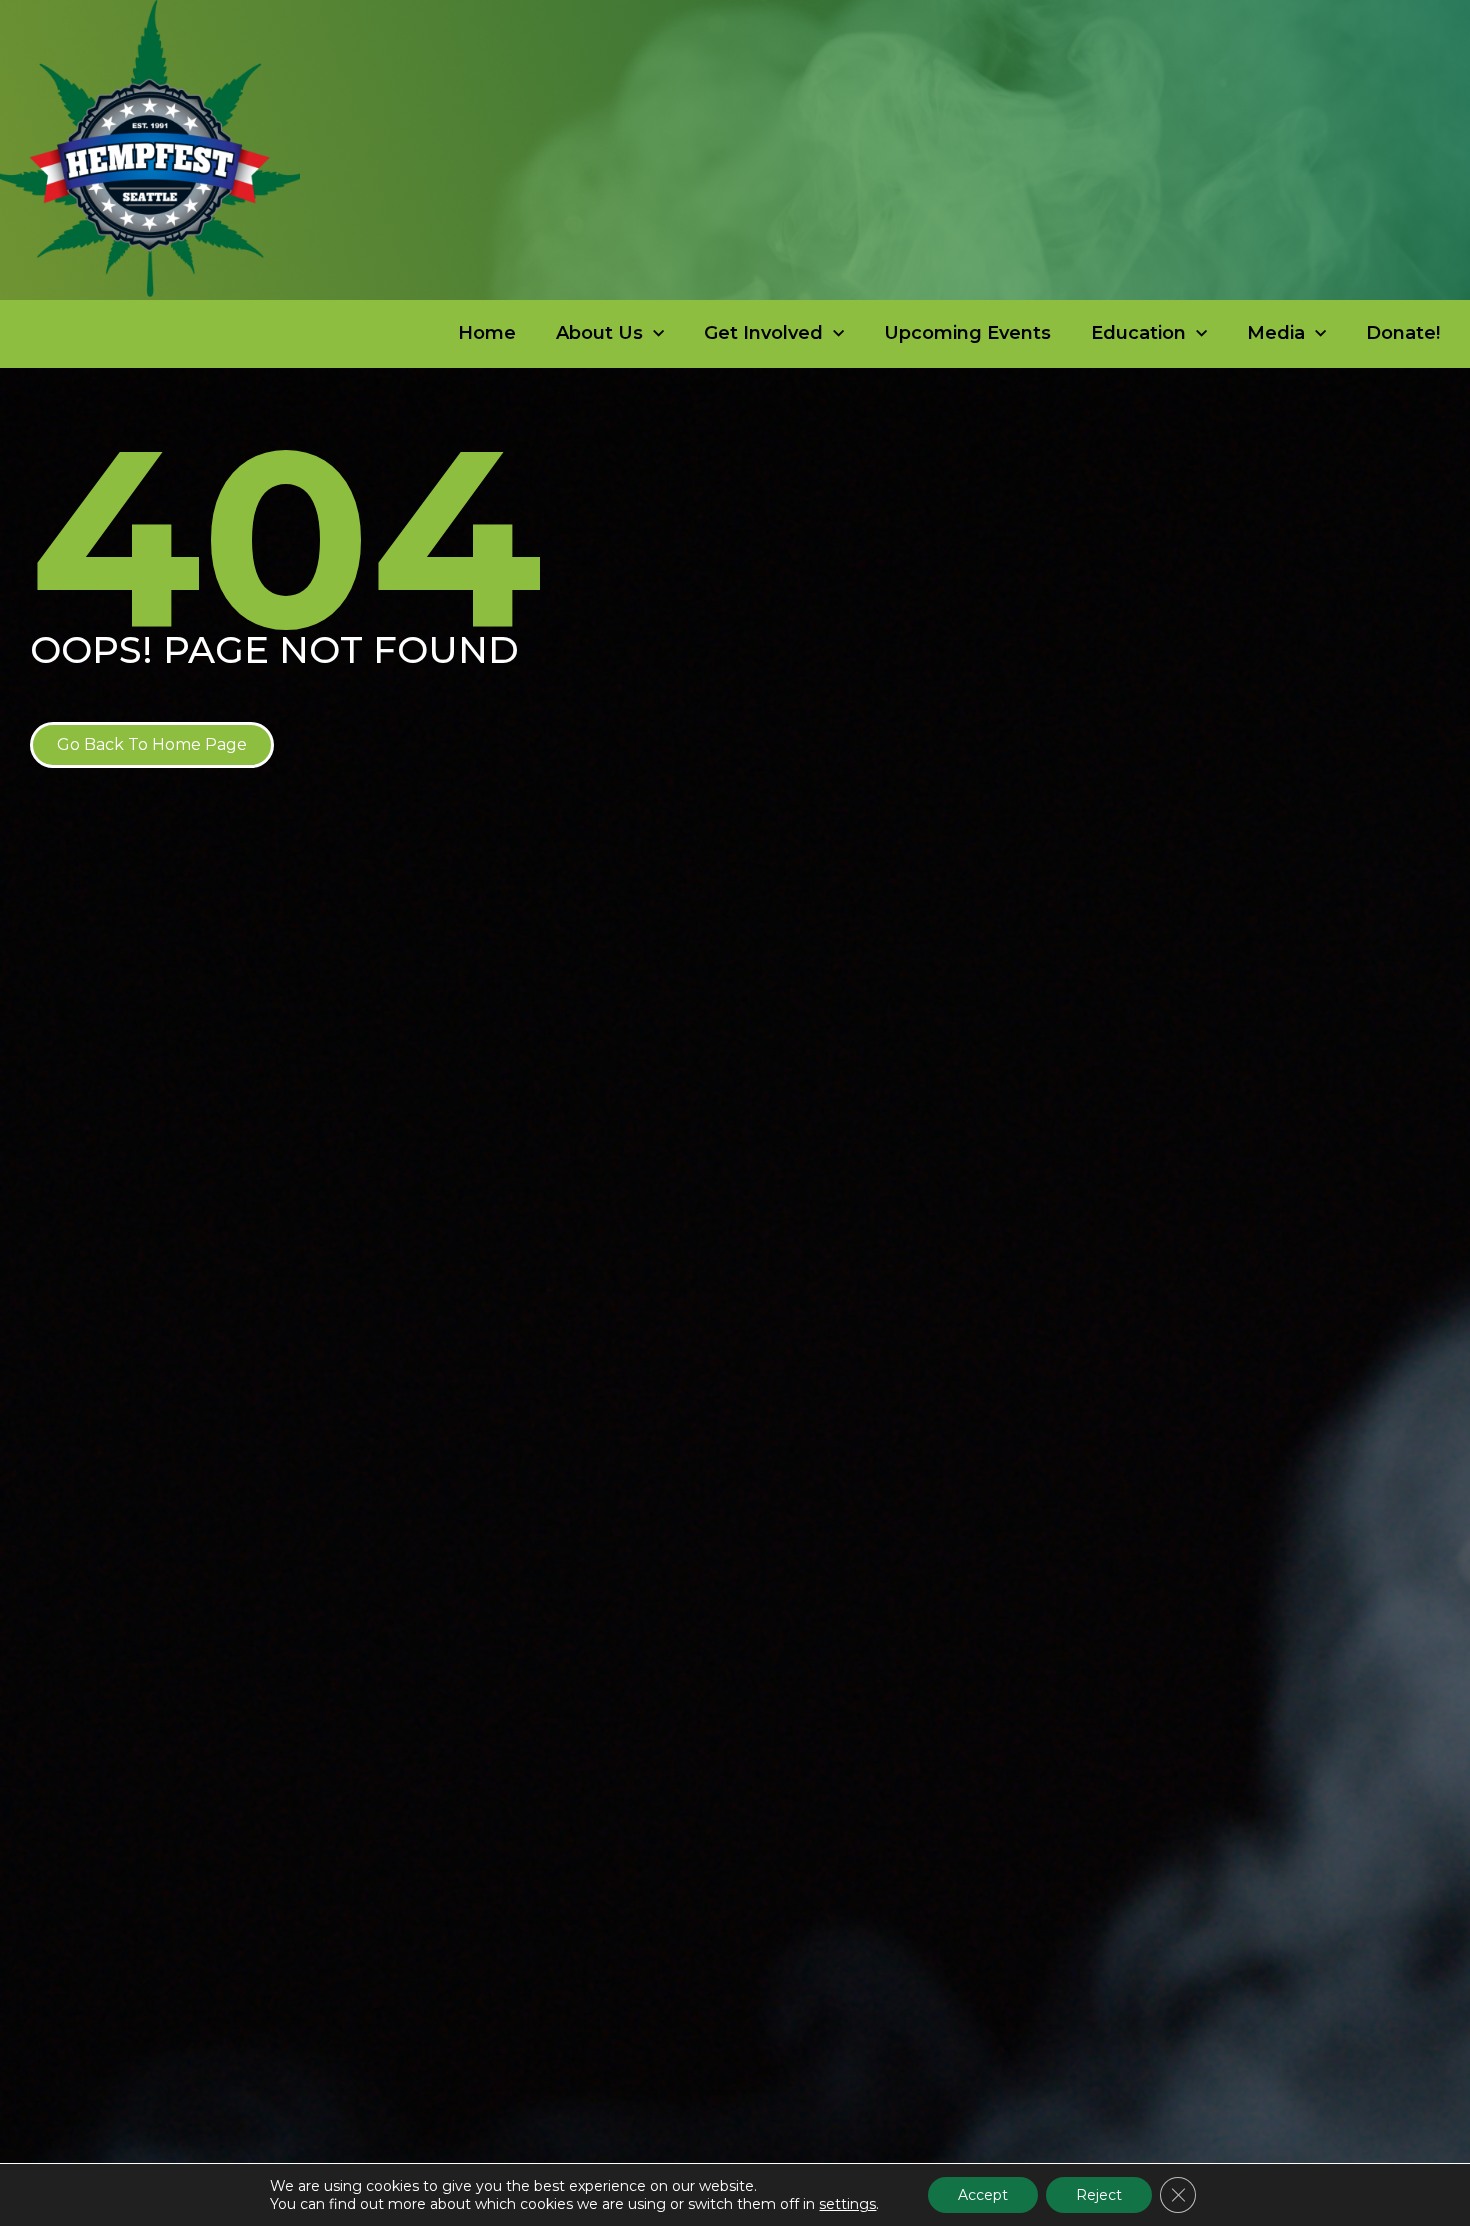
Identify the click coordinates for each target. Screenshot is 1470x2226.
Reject (1099, 2195)
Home (487, 333)
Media (1276, 333)
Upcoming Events (967, 333)
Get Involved (763, 333)
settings (847, 2204)
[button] (152, 745)
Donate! (1403, 333)
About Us (599, 333)
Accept (983, 2195)
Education (1138, 333)
